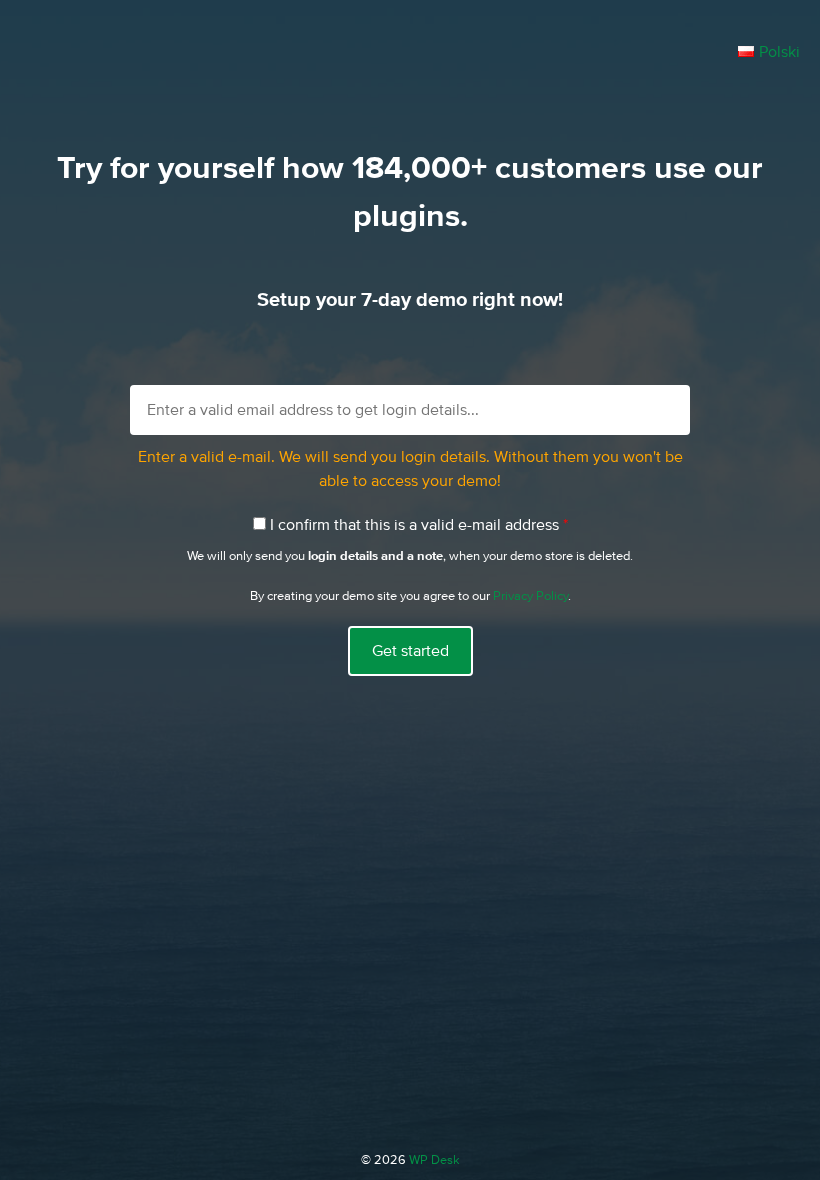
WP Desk (434, 1160)
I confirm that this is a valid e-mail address (419, 525)
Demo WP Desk (369, 62)
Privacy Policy (530, 596)
